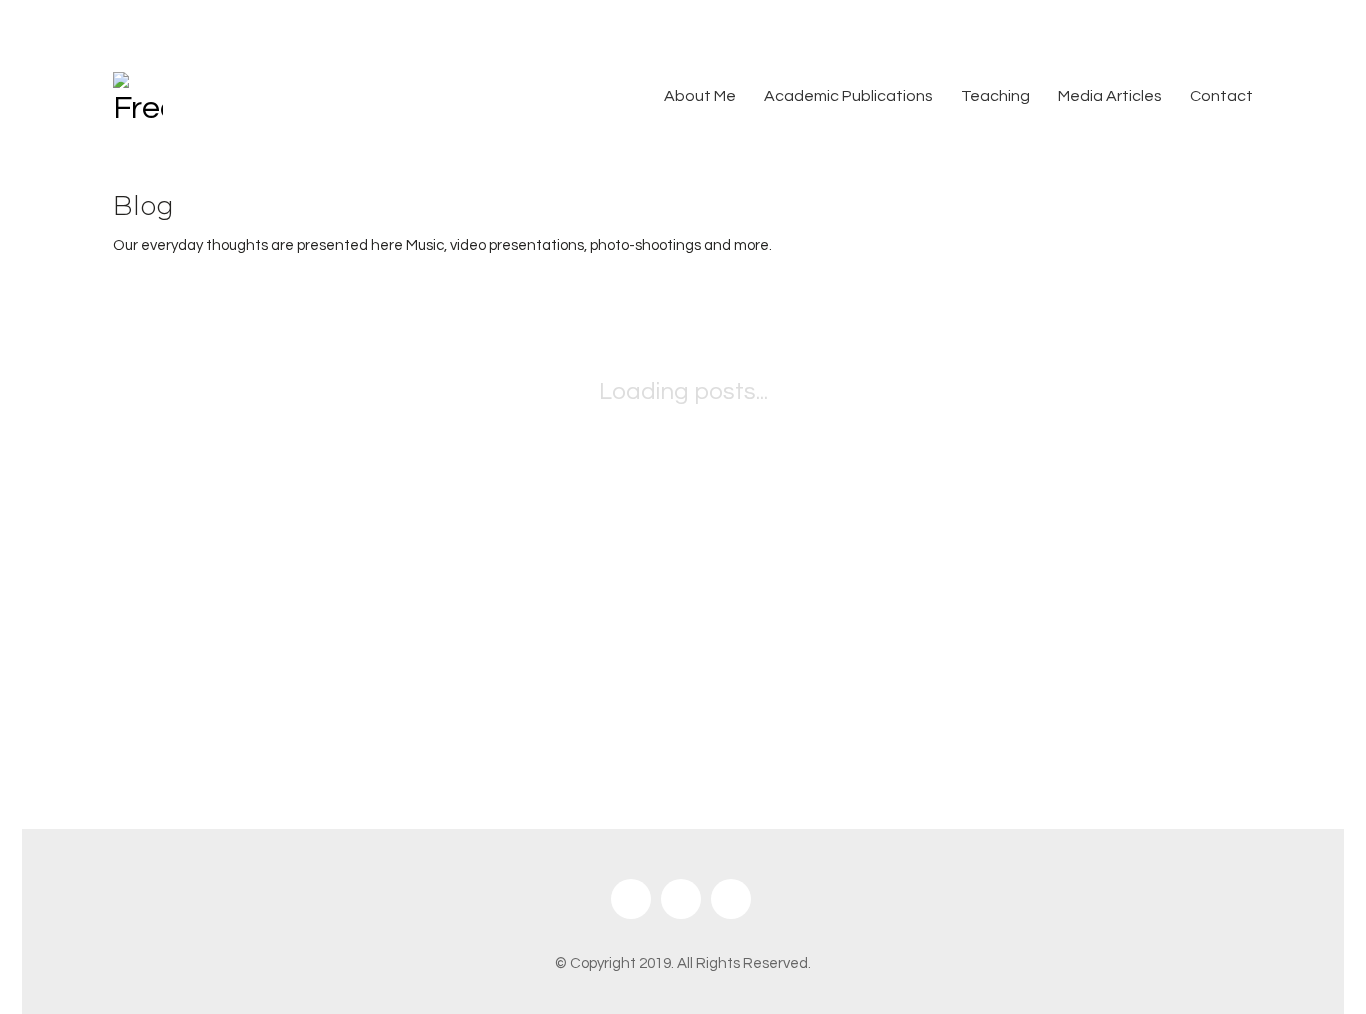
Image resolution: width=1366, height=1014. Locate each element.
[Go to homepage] (138, 97)
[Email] (631, 899)
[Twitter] (681, 899)
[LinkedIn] (731, 899)
